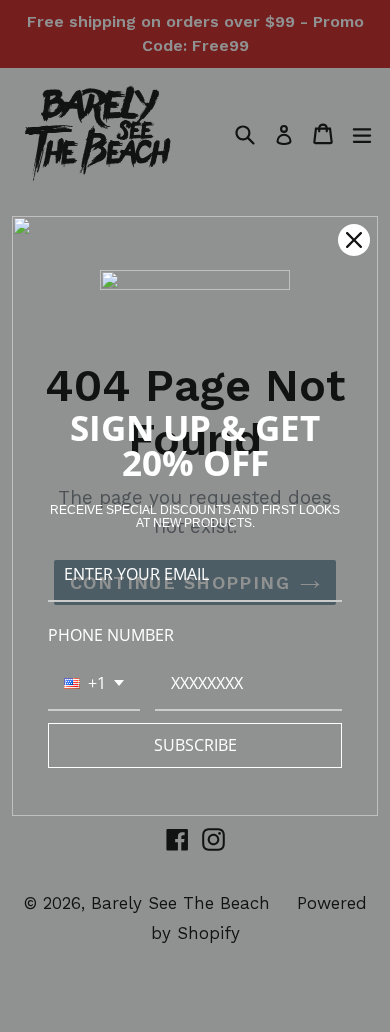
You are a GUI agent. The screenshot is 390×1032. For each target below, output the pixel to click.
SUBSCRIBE (195, 745)
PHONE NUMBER (111, 635)
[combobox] (94, 684)
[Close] (354, 240)
